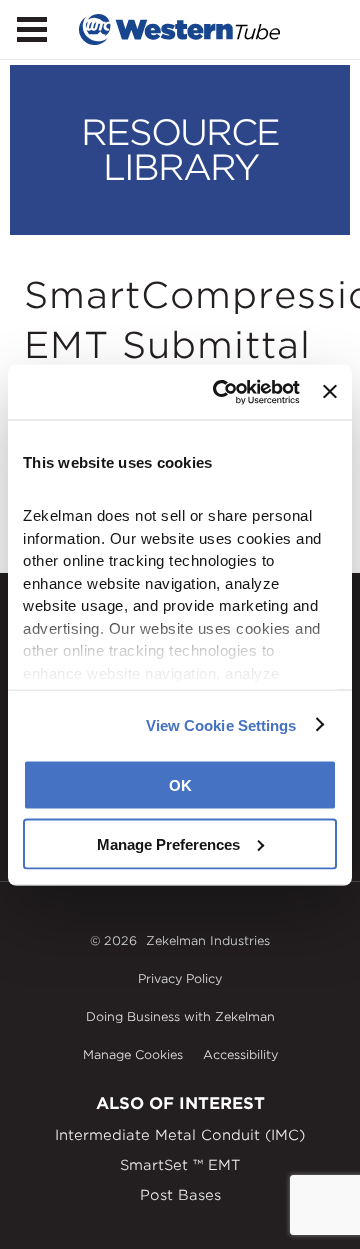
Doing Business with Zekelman (180, 1016)
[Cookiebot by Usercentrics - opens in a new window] (222, 392)
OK (180, 785)
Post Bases (180, 1195)
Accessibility (240, 1054)
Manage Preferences (168, 843)
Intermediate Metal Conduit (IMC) (180, 1135)
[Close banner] (330, 392)
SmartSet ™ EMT (180, 1165)
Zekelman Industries (208, 940)
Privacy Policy (180, 978)
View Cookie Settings (221, 724)
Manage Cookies (133, 1054)
